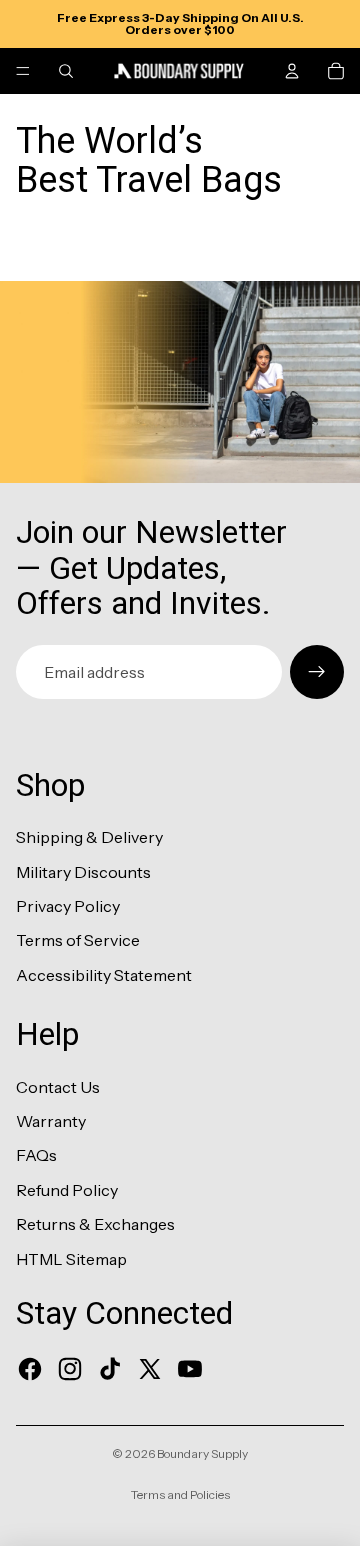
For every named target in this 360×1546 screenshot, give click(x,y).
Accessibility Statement (104, 975)
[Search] (66, 71)
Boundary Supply (202, 1453)
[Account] (292, 71)
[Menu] (23, 71)
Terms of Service (78, 940)
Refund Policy (67, 1190)
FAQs (36, 1155)
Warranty (51, 1121)
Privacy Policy (68, 906)
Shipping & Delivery (89, 837)
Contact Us (58, 1087)
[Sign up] (317, 672)
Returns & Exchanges (95, 1224)
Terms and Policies (180, 1494)
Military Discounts (83, 872)
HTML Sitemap (71, 1259)
